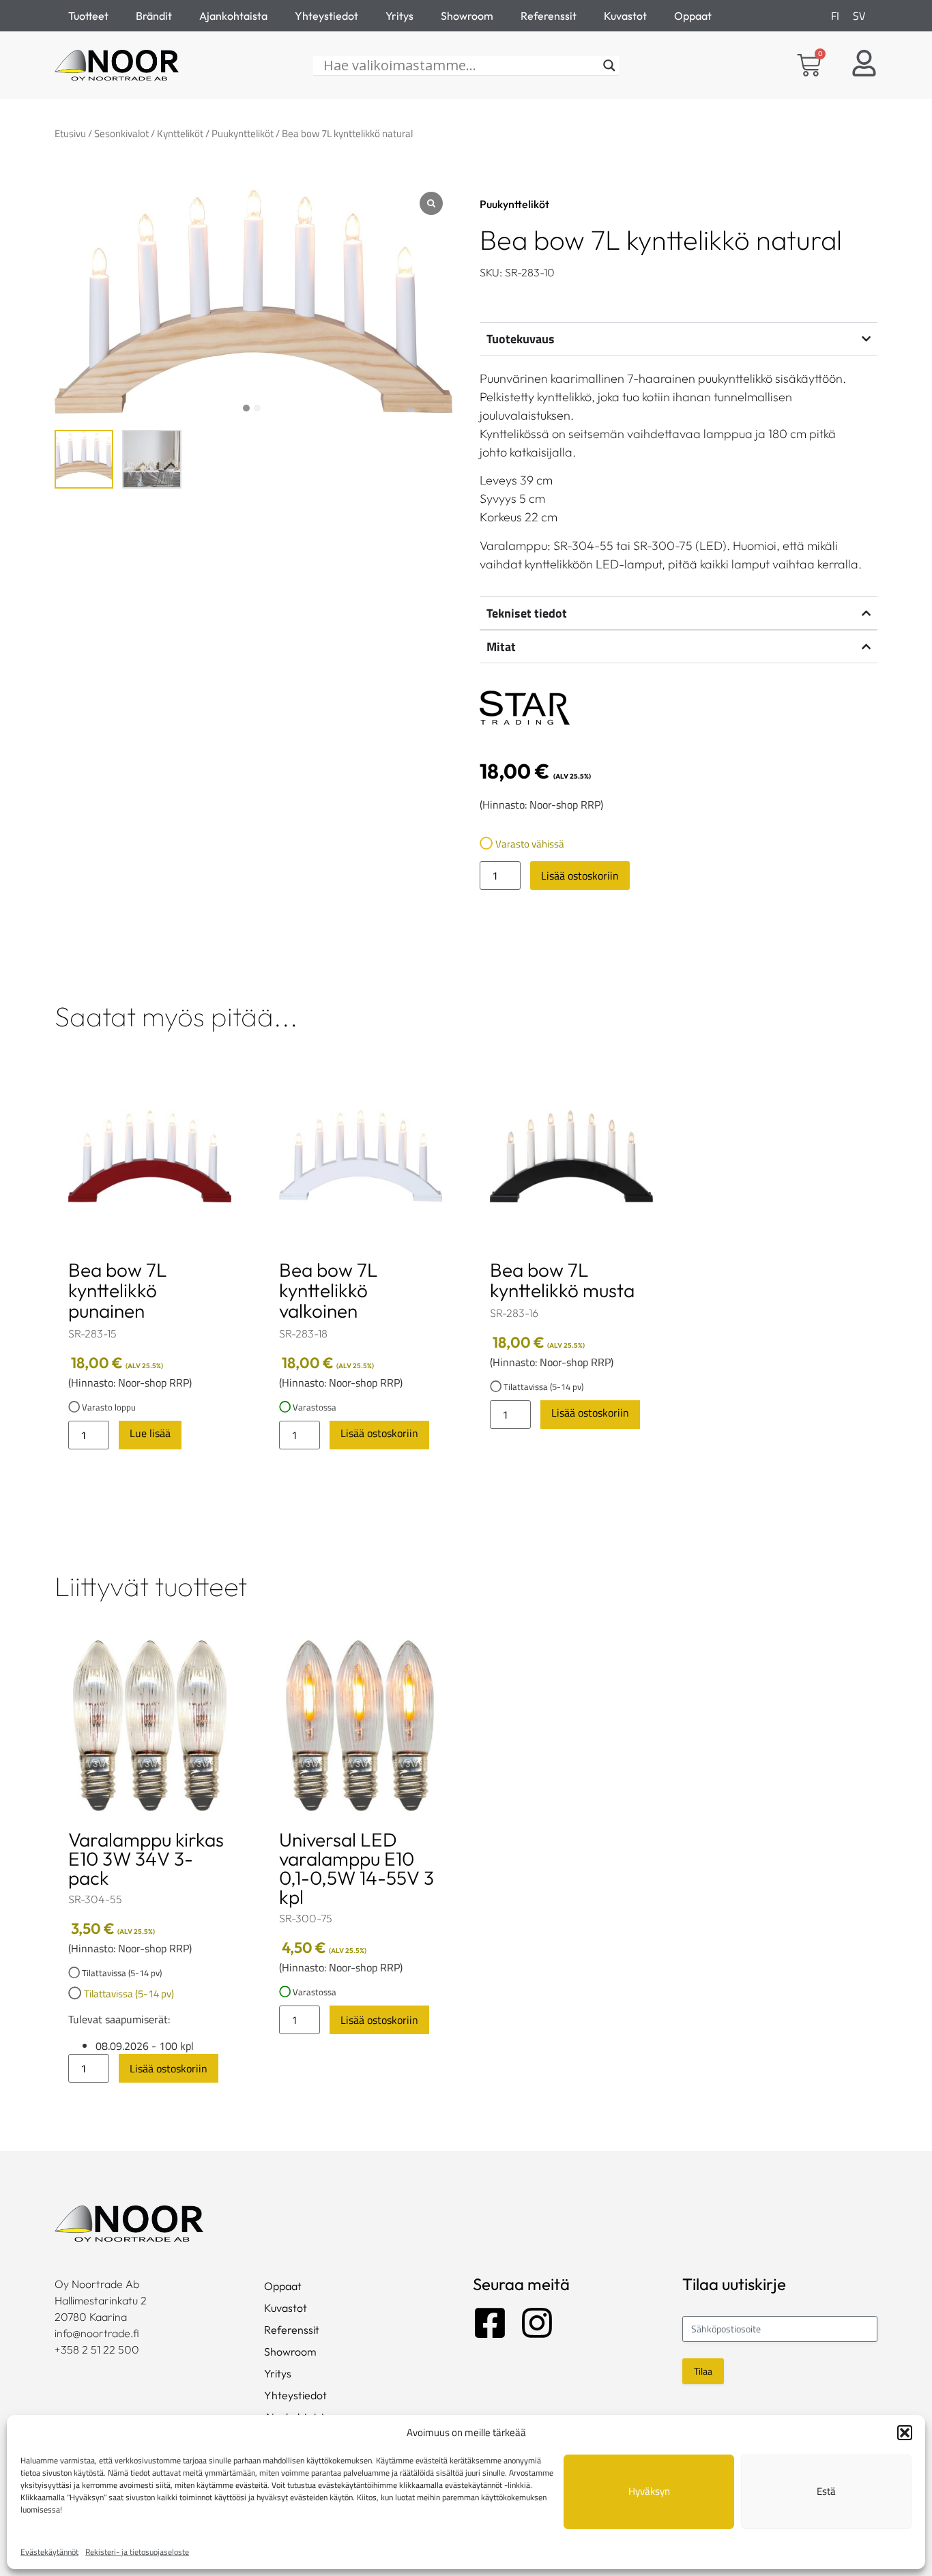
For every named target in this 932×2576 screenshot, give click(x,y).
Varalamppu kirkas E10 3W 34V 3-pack (146, 1858)
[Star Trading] (525, 710)
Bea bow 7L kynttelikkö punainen (118, 1290)
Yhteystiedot (326, 16)
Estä (826, 2491)
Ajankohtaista (233, 16)
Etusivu (70, 133)
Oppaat (693, 16)
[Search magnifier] (609, 66)
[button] (905, 2433)
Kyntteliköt (180, 133)
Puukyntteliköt (243, 133)
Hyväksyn (649, 2491)
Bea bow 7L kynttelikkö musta (562, 1280)
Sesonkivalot (121, 133)
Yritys (399, 16)
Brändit (154, 16)
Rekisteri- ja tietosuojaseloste (137, 2552)
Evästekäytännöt (49, 2552)
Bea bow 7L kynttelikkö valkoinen (329, 1290)
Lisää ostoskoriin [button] (379, 1433)
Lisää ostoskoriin (580, 875)
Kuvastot (625, 16)
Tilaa (703, 2371)
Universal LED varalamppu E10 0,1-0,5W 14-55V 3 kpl (356, 1868)
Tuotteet (88, 16)
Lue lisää (150, 1433)
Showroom (467, 16)
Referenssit (549, 16)
